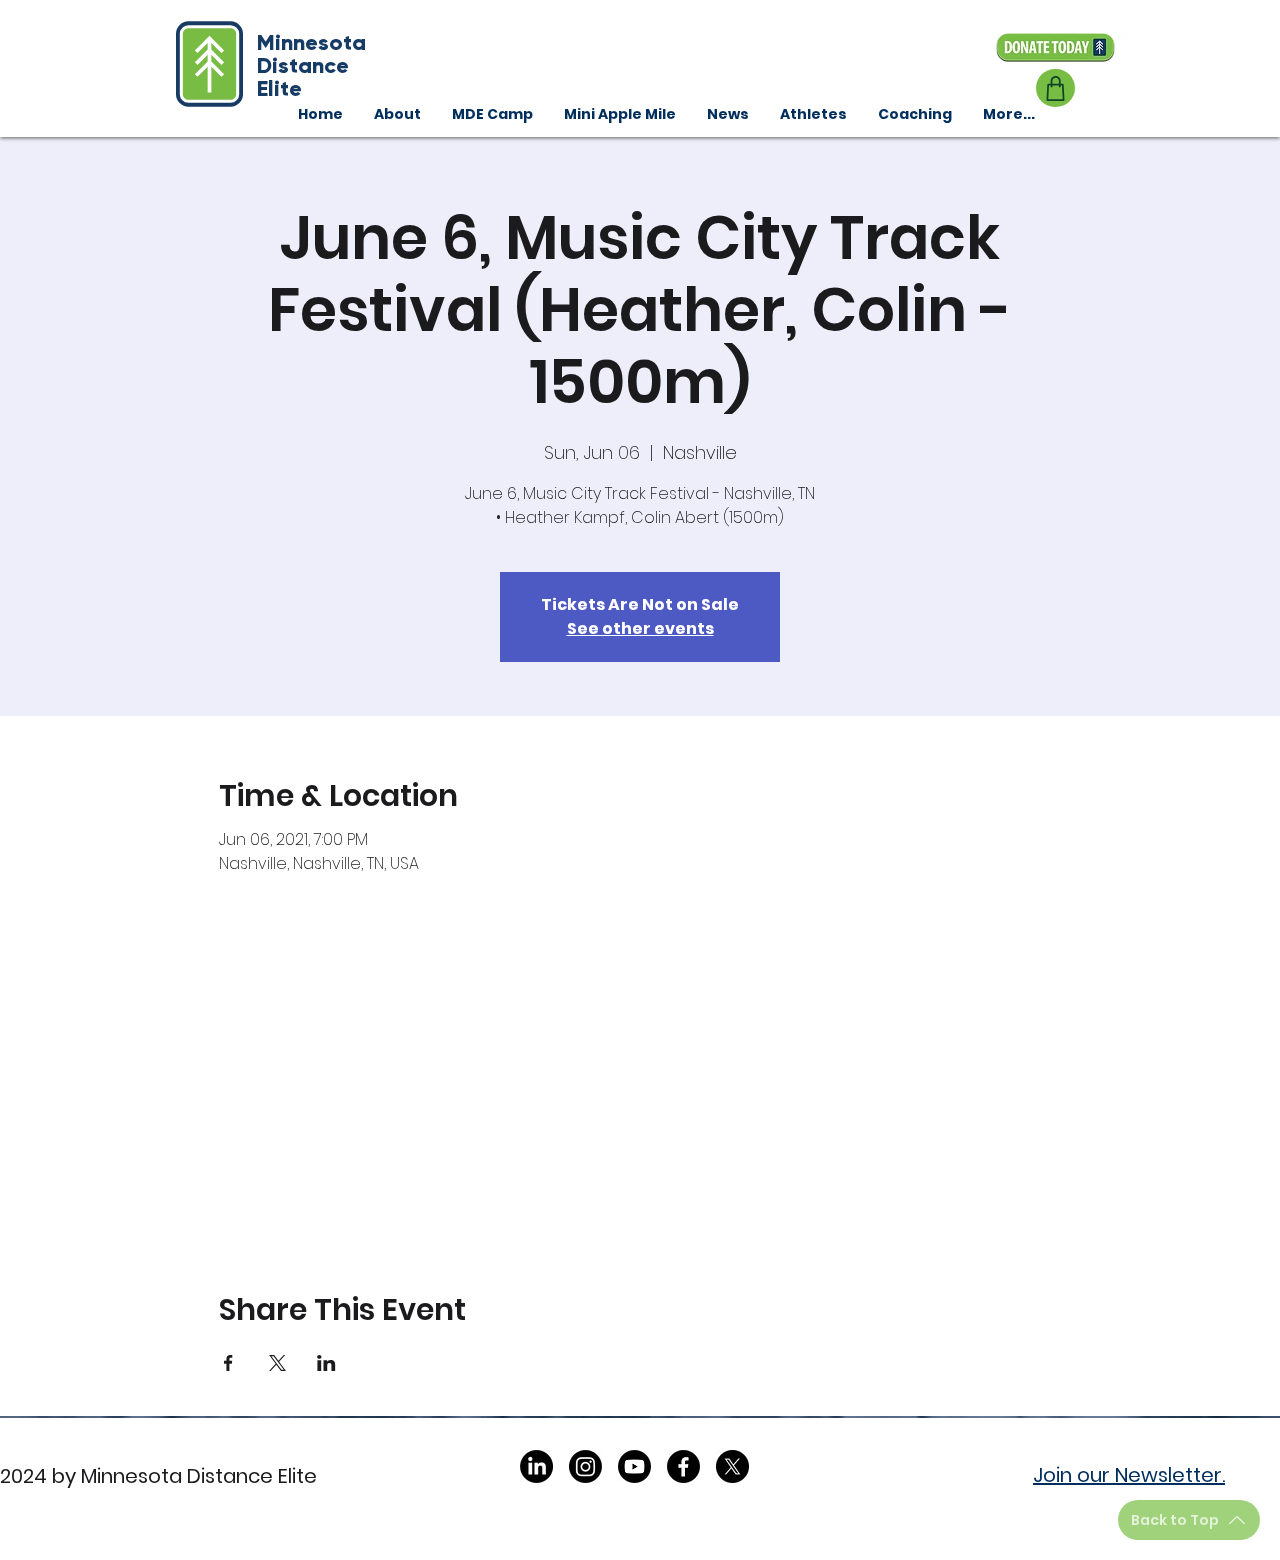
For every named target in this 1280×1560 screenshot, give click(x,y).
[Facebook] (683, 1466)
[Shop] (1055, 88)
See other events (640, 628)
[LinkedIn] (536, 1466)
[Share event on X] (277, 1363)
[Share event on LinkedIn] (326, 1363)
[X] (732, 1466)
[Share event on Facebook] (228, 1363)
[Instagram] (585, 1466)
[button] (914, 114)
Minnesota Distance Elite (311, 65)
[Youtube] (634, 1466)
